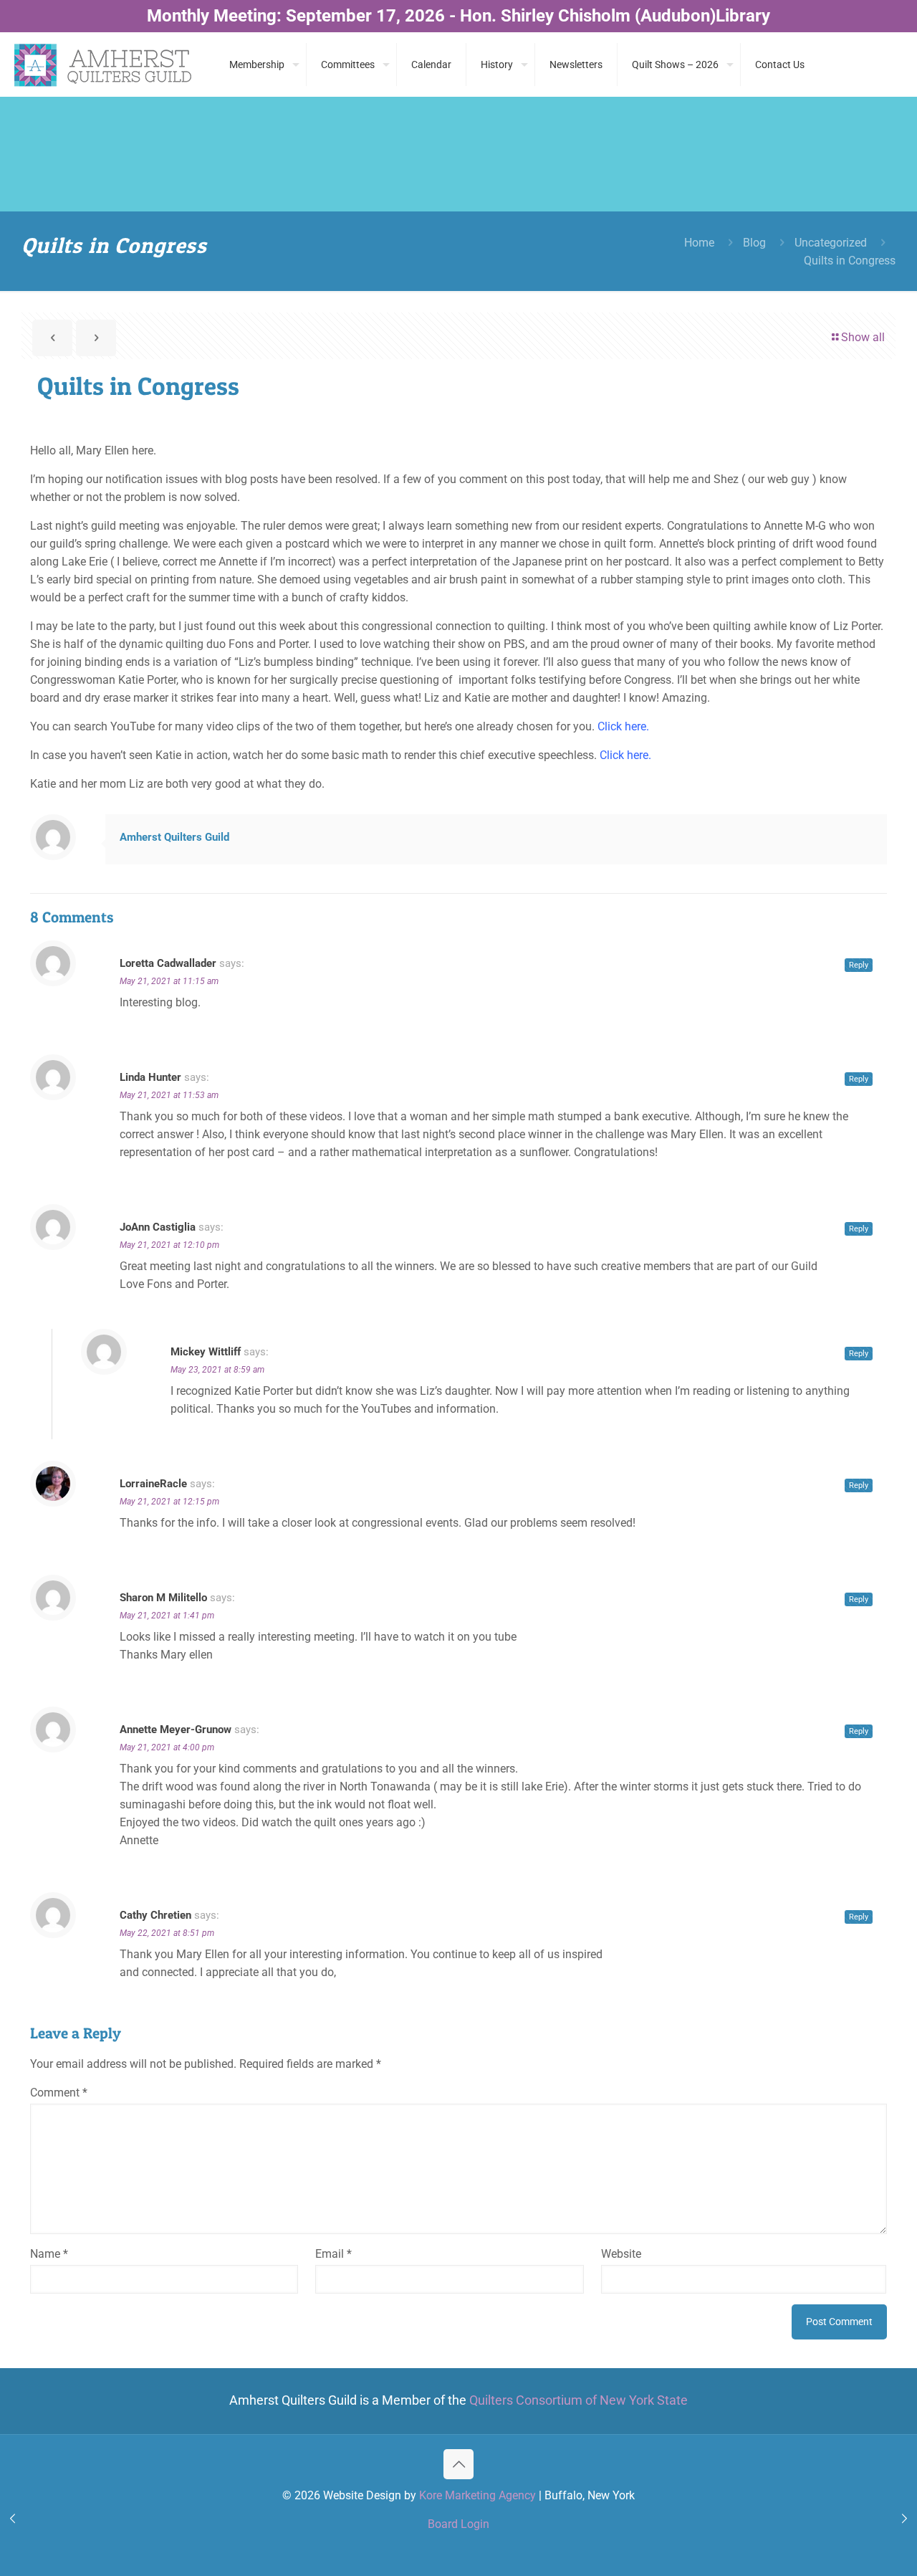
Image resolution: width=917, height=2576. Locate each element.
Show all (863, 337)
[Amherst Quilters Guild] (104, 65)
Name (49, 2254)
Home (699, 243)
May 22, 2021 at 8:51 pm (167, 1933)
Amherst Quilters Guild (174, 837)
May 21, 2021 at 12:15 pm (169, 1502)
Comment (59, 2093)
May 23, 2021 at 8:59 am (217, 1370)
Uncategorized (831, 243)
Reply (859, 965)
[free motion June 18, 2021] (904, 2519)
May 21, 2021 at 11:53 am (169, 1095)
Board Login (458, 2524)
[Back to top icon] (458, 2464)
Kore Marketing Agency (477, 2495)
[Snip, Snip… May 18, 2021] (13, 2519)
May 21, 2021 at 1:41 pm (167, 1616)
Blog (754, 243)
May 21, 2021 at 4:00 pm (167, 1747)
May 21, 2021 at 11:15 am (169, 981)
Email (333, 2254)
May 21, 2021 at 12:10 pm (169, 1245)
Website (621, 2254)
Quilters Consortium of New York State (578, 2400)
